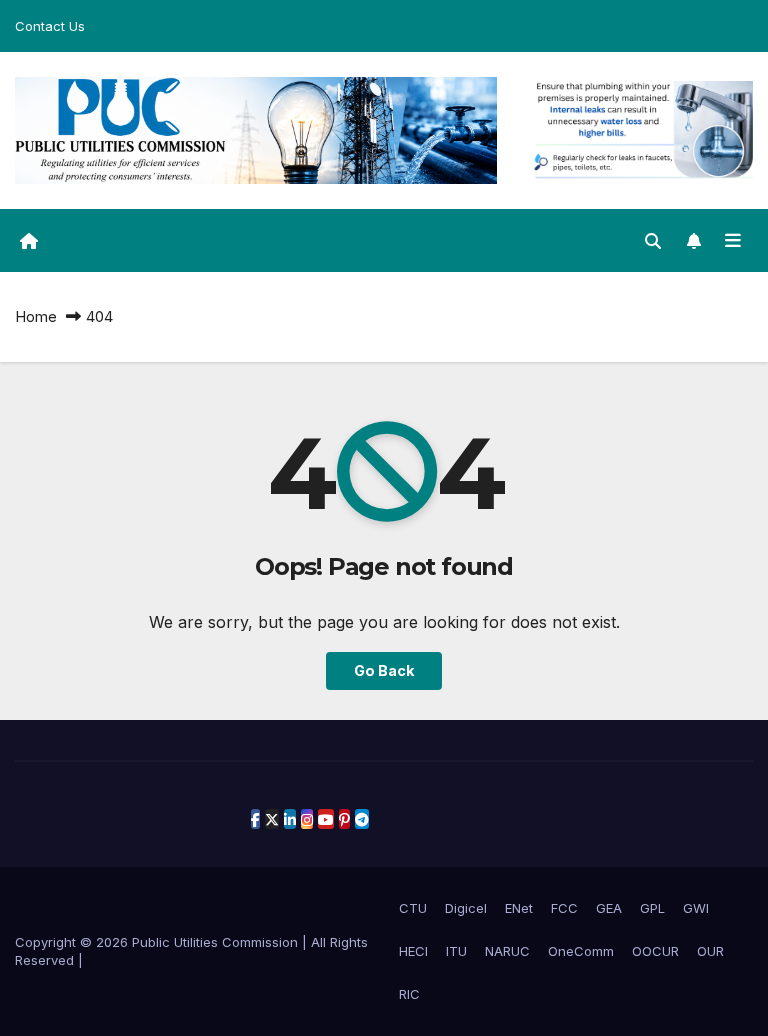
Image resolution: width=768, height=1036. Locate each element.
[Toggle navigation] (733, 240)
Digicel (466, 908)
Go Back (384, 670)
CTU (413, 908)
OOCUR (655, 951)
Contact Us (50, 26)
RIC (409, 994)
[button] (653, 241)
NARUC (507, 951)
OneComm (581, 951)
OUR (710, 951)
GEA (609, 908)
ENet (519, 908)
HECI (413, 951)
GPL (652, 908)
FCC (564, 908)
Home (36, 316)
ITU (456, 951)
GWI (696, 908)
